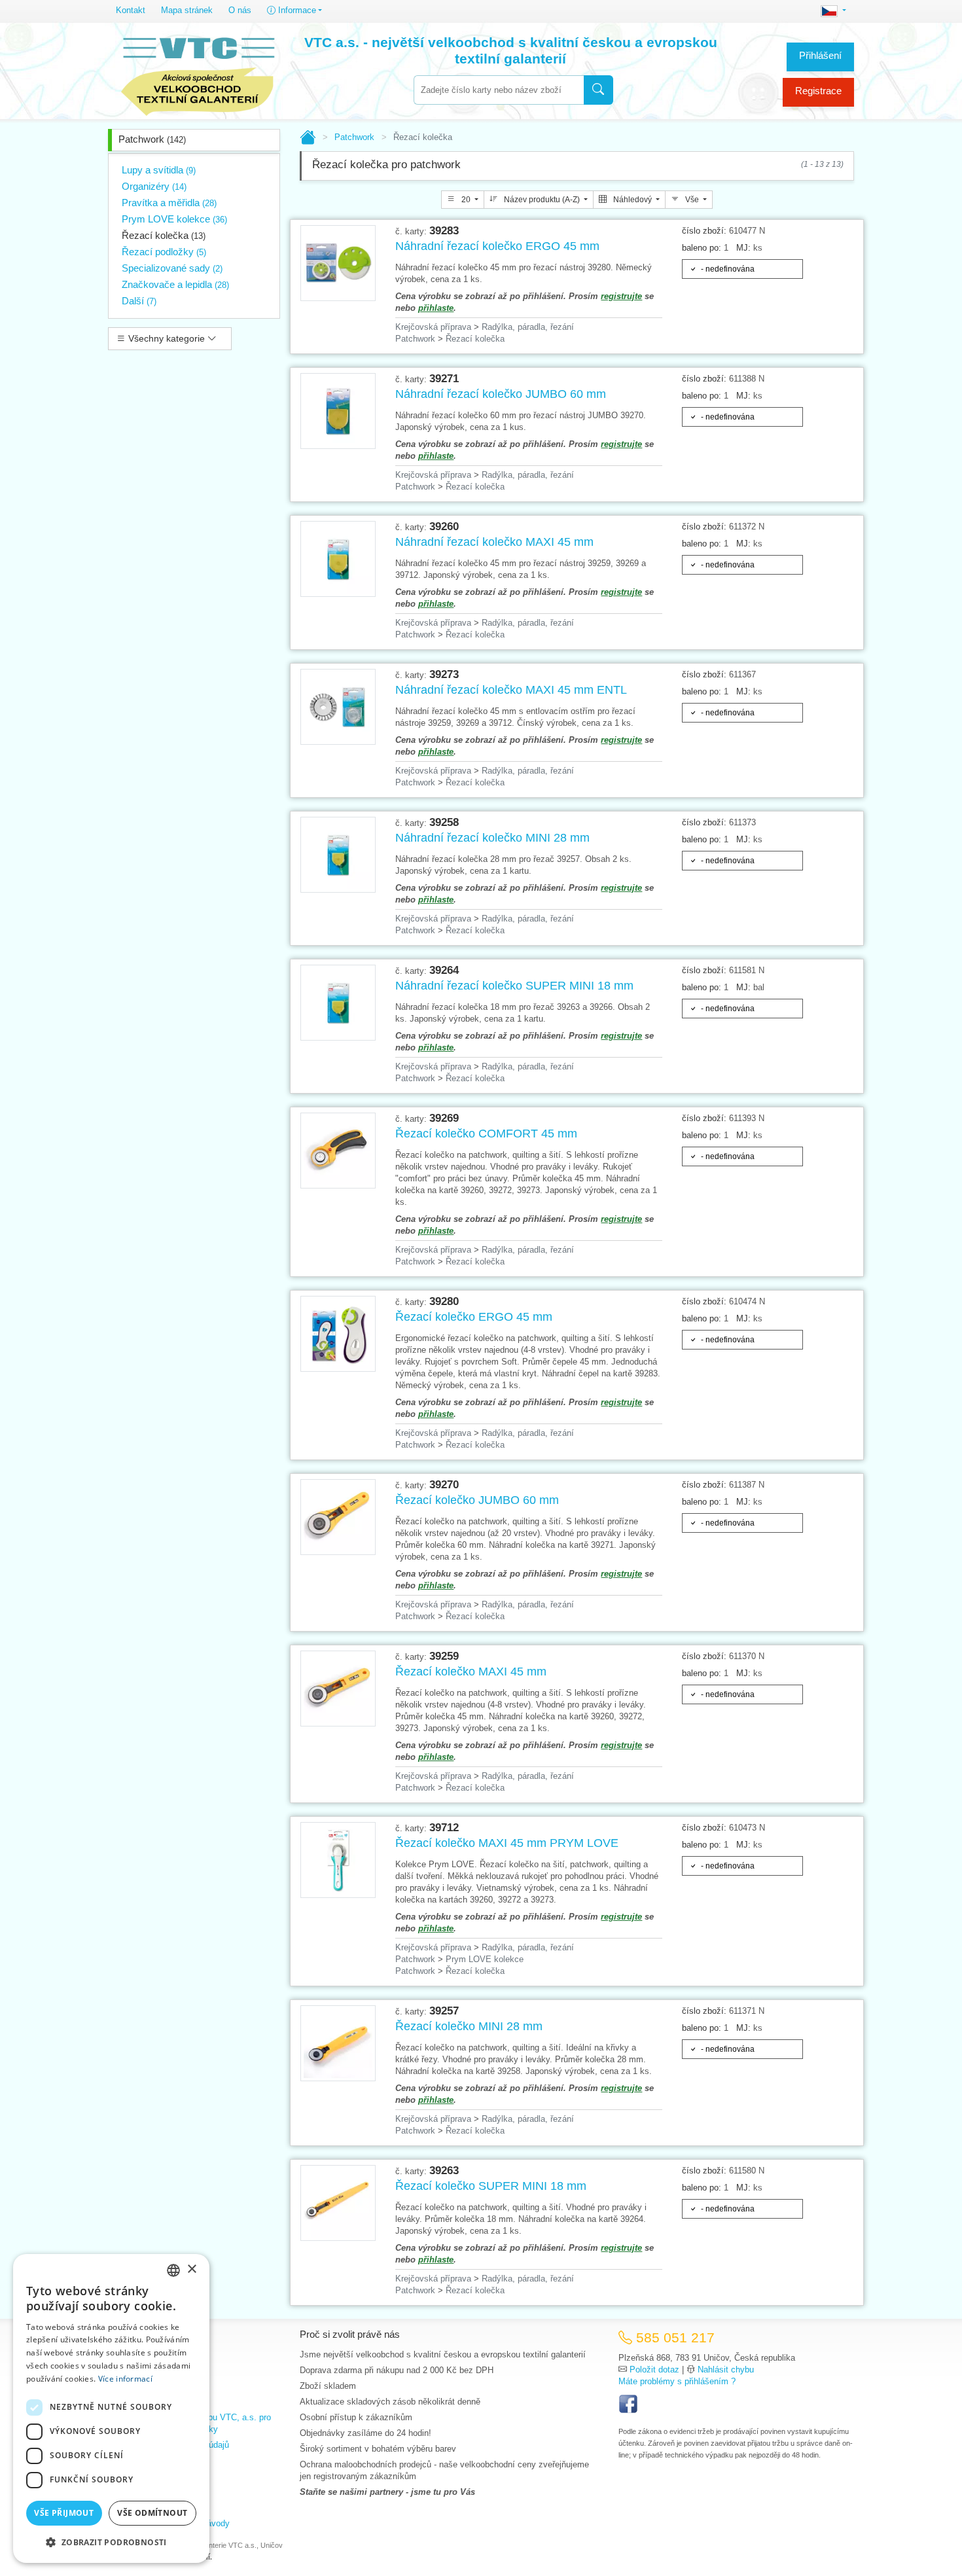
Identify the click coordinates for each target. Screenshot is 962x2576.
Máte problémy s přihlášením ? (677, 2381)
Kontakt (131, 10)
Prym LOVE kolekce (174, 219)
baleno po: (702, 248)
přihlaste (436, 308)
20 (466, 200)
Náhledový (632, 200)
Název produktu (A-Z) (542, 200)
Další (139, 301)
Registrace (818, 91)
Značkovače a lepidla (175, 284)
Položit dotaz (654, 2370)
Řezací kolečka (164, 235)
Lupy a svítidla (159, 170)
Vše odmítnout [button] (152, 2513)
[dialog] (111, 2408)
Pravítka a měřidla (169, 203)
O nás (240, 10)
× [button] (191, 2269)
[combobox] (499, 90)
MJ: (743, 248)
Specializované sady (172, 268)
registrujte (621, 296)
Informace (296, 10)
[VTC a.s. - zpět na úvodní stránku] (198, 73)
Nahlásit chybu (726, 2370)
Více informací (125, 2379)
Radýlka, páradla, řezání (528, 327)
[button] (111, 2542)
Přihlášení (820, 55)
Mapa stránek (187, 10)
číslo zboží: (704, 231)
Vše (692, 200)
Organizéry (154, 186)
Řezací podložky (164, 252)
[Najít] (598, 90)
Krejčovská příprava (433, 327)
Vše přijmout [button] (64, 2513)
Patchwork (152, 139)
